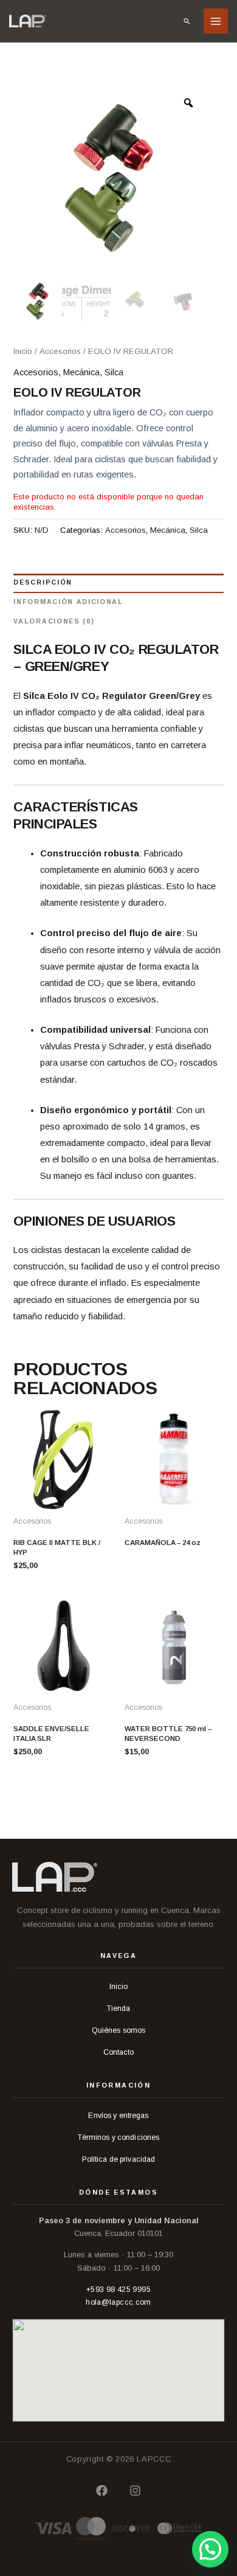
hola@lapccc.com (118, 2302)
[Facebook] (102, 2491)
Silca (114, 372)
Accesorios (60, 351)
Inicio (23, 351)
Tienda (119, 2008)
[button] (187, 21)
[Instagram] (135, 2491)
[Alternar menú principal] (216, 21)
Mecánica (81, 372)
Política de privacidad (119, 2159)
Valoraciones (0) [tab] (54, 621)
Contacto (119, 2052)
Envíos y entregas (118, 2116)
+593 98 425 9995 (118, 2290)
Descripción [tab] (43, 582)
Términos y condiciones (119, 2137)
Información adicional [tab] (68, 602)
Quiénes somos (119, 2030)
